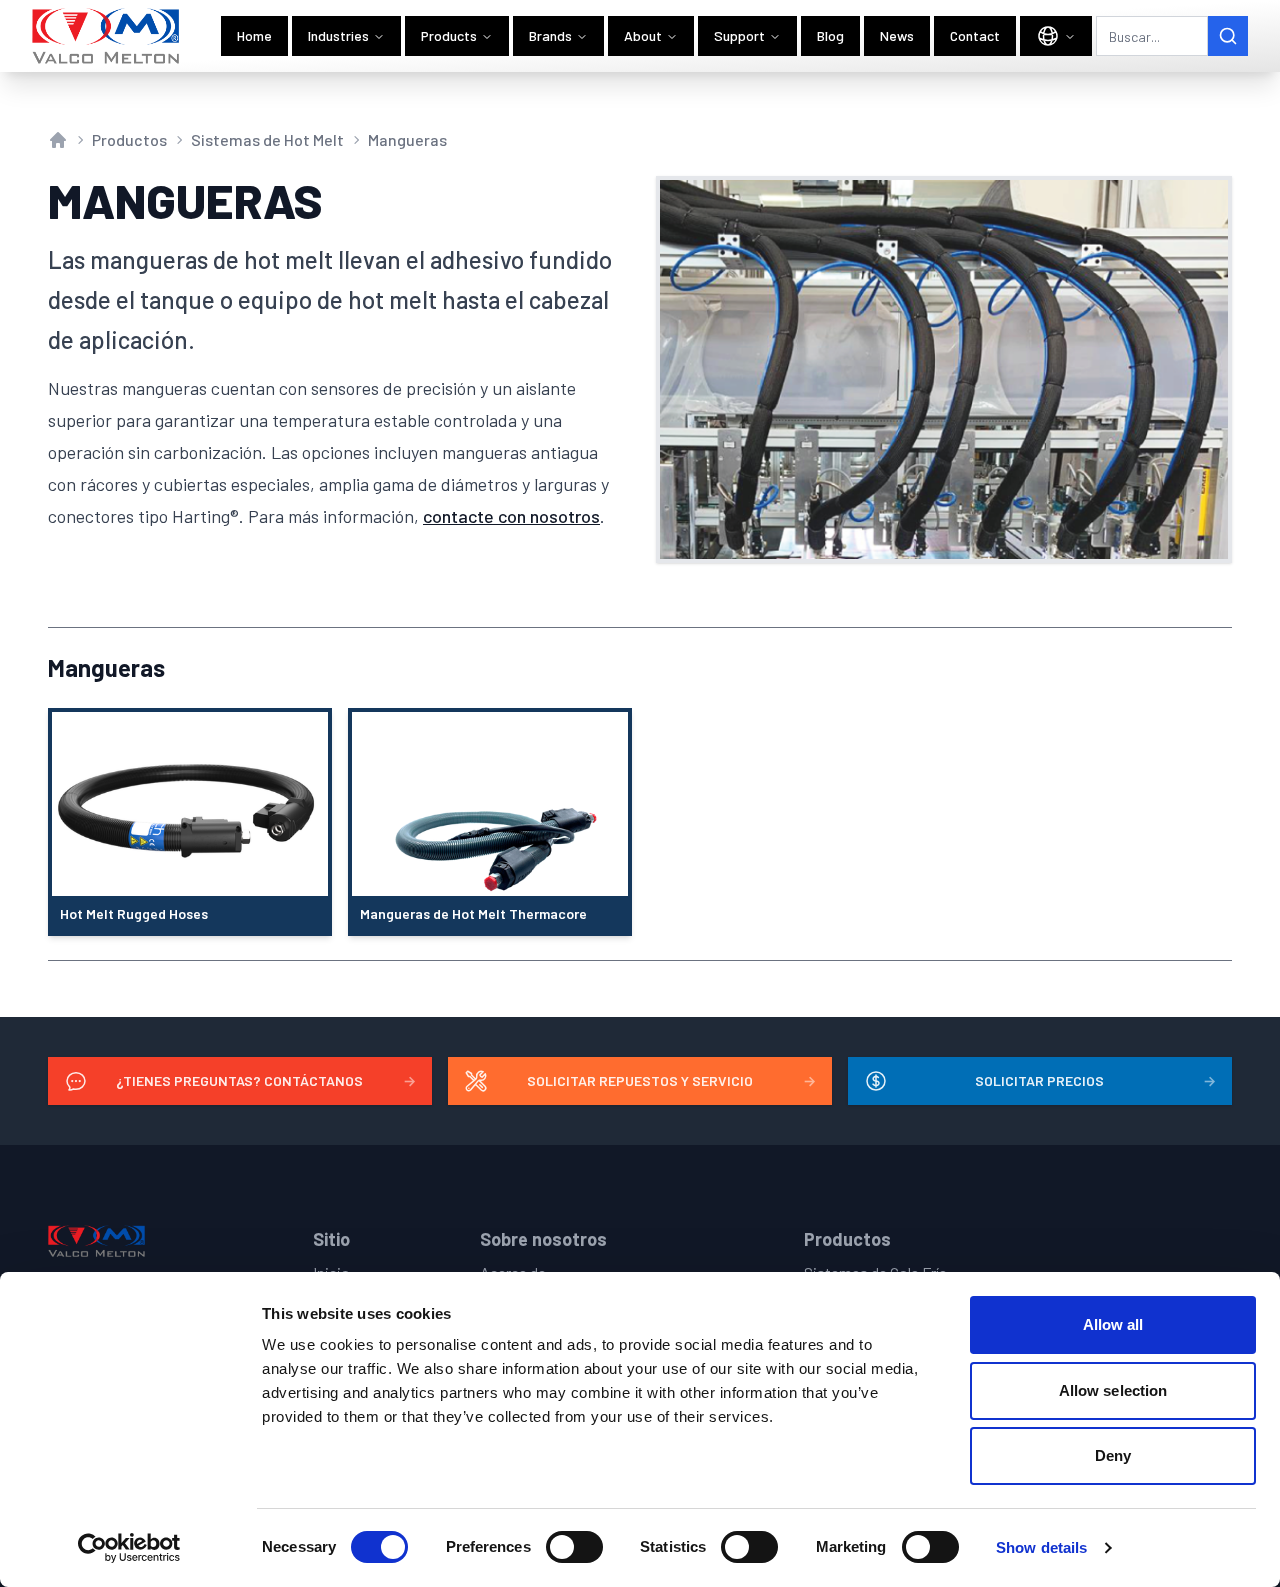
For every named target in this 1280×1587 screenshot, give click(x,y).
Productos (129, 139)
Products (449, 35)
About (643, 35)
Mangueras (407, 139)
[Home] (106, 36)
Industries (338, 35)
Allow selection (1113, 1390)
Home (254, 35)
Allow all (1113, 1324)
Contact (975, 35)
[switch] (574, 1547)
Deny (1113, 1455)
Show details (1041, 1547)
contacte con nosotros (511, 516)
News (897, 35)
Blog (830, 35)
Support (739, 35)
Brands (550, 35)
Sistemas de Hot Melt (267, 139)
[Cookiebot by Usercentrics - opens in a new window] (129, 1548)
